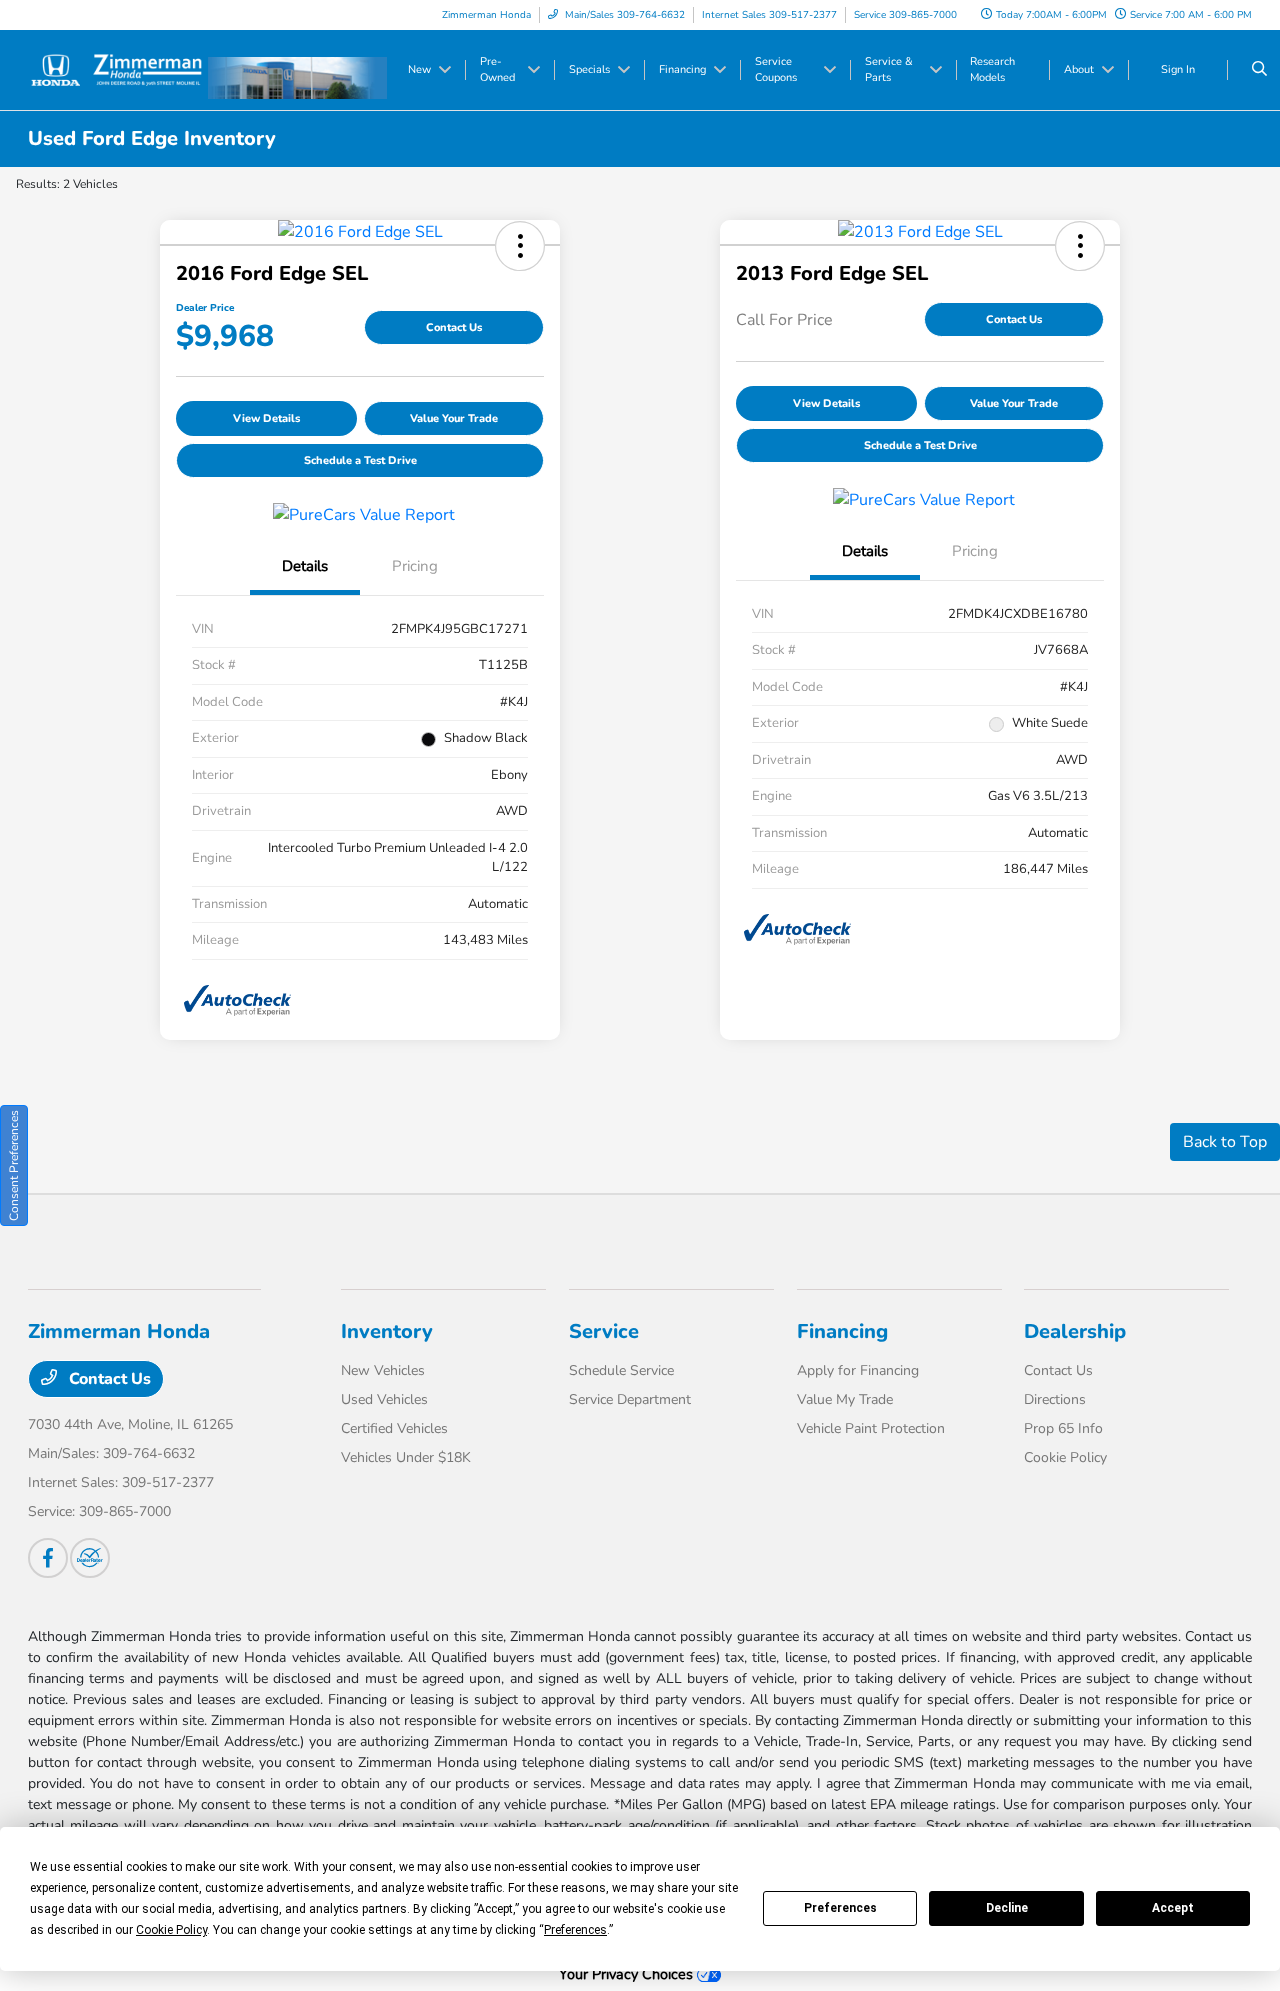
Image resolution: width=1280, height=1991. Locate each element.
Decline (1007, 1908)
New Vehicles (383, 1370)
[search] (1259, 70)
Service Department (630, 1399)
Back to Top (1225, 1142)
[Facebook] (48, 1558)
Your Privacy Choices (628, 1974)
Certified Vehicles (394, 1428)
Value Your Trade (454, 418)
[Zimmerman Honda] (118, 69)
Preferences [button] (575, 1930)
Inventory (387, 1331)
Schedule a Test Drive (360, 460)
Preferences (840, 1908)
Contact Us (454, 327)
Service (604, 1331)
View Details (266, 418)
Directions (1055, 1399)
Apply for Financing (858, 1370)
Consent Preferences (14, 1165)
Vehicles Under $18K (406, 1457)
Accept (1173, 1908)
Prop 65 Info (1063, 1428)
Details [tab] (305, 566)
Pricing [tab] (415, 566)
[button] (520, 246)
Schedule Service (621, 1370)
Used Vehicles (384, 1399)
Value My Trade (845, 1399)
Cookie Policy (1065, 1457)
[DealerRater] (90, 1558)
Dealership (1075, 1331)
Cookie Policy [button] (171, 1930)
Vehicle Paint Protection (871, 1428)
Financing (842, 1331)
